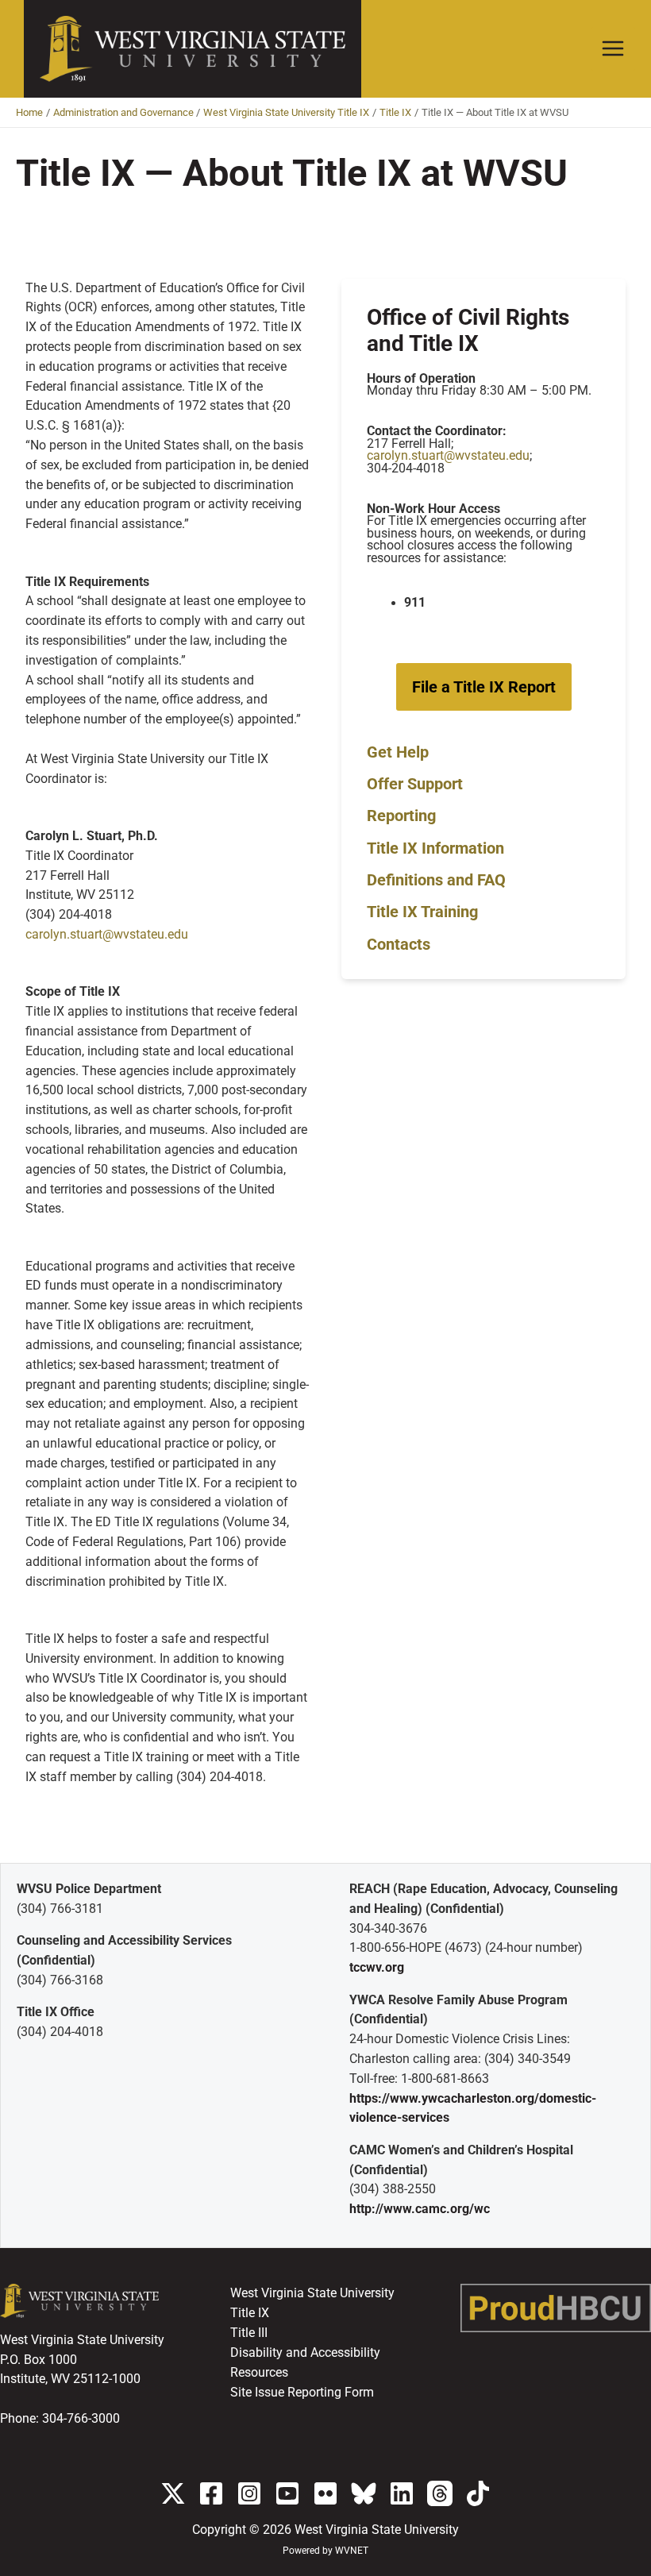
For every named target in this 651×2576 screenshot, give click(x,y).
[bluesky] (364, 2493)
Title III (249, 2333)
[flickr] (325, 2493)
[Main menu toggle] (613, 49)
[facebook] (211, 2493)
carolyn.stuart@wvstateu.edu (107, 935)
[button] (484, 687)
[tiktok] (478, 2493)
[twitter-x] (173, 2493)
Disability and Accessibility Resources (305, 2363)
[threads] (440, 2493)
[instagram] (249, 2493)
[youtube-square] (287, 2493)
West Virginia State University (377, 2530)
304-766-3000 (81, 2419)
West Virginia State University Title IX (312, 2303)
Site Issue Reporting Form (302, 2393)
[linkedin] (402, 2493)
